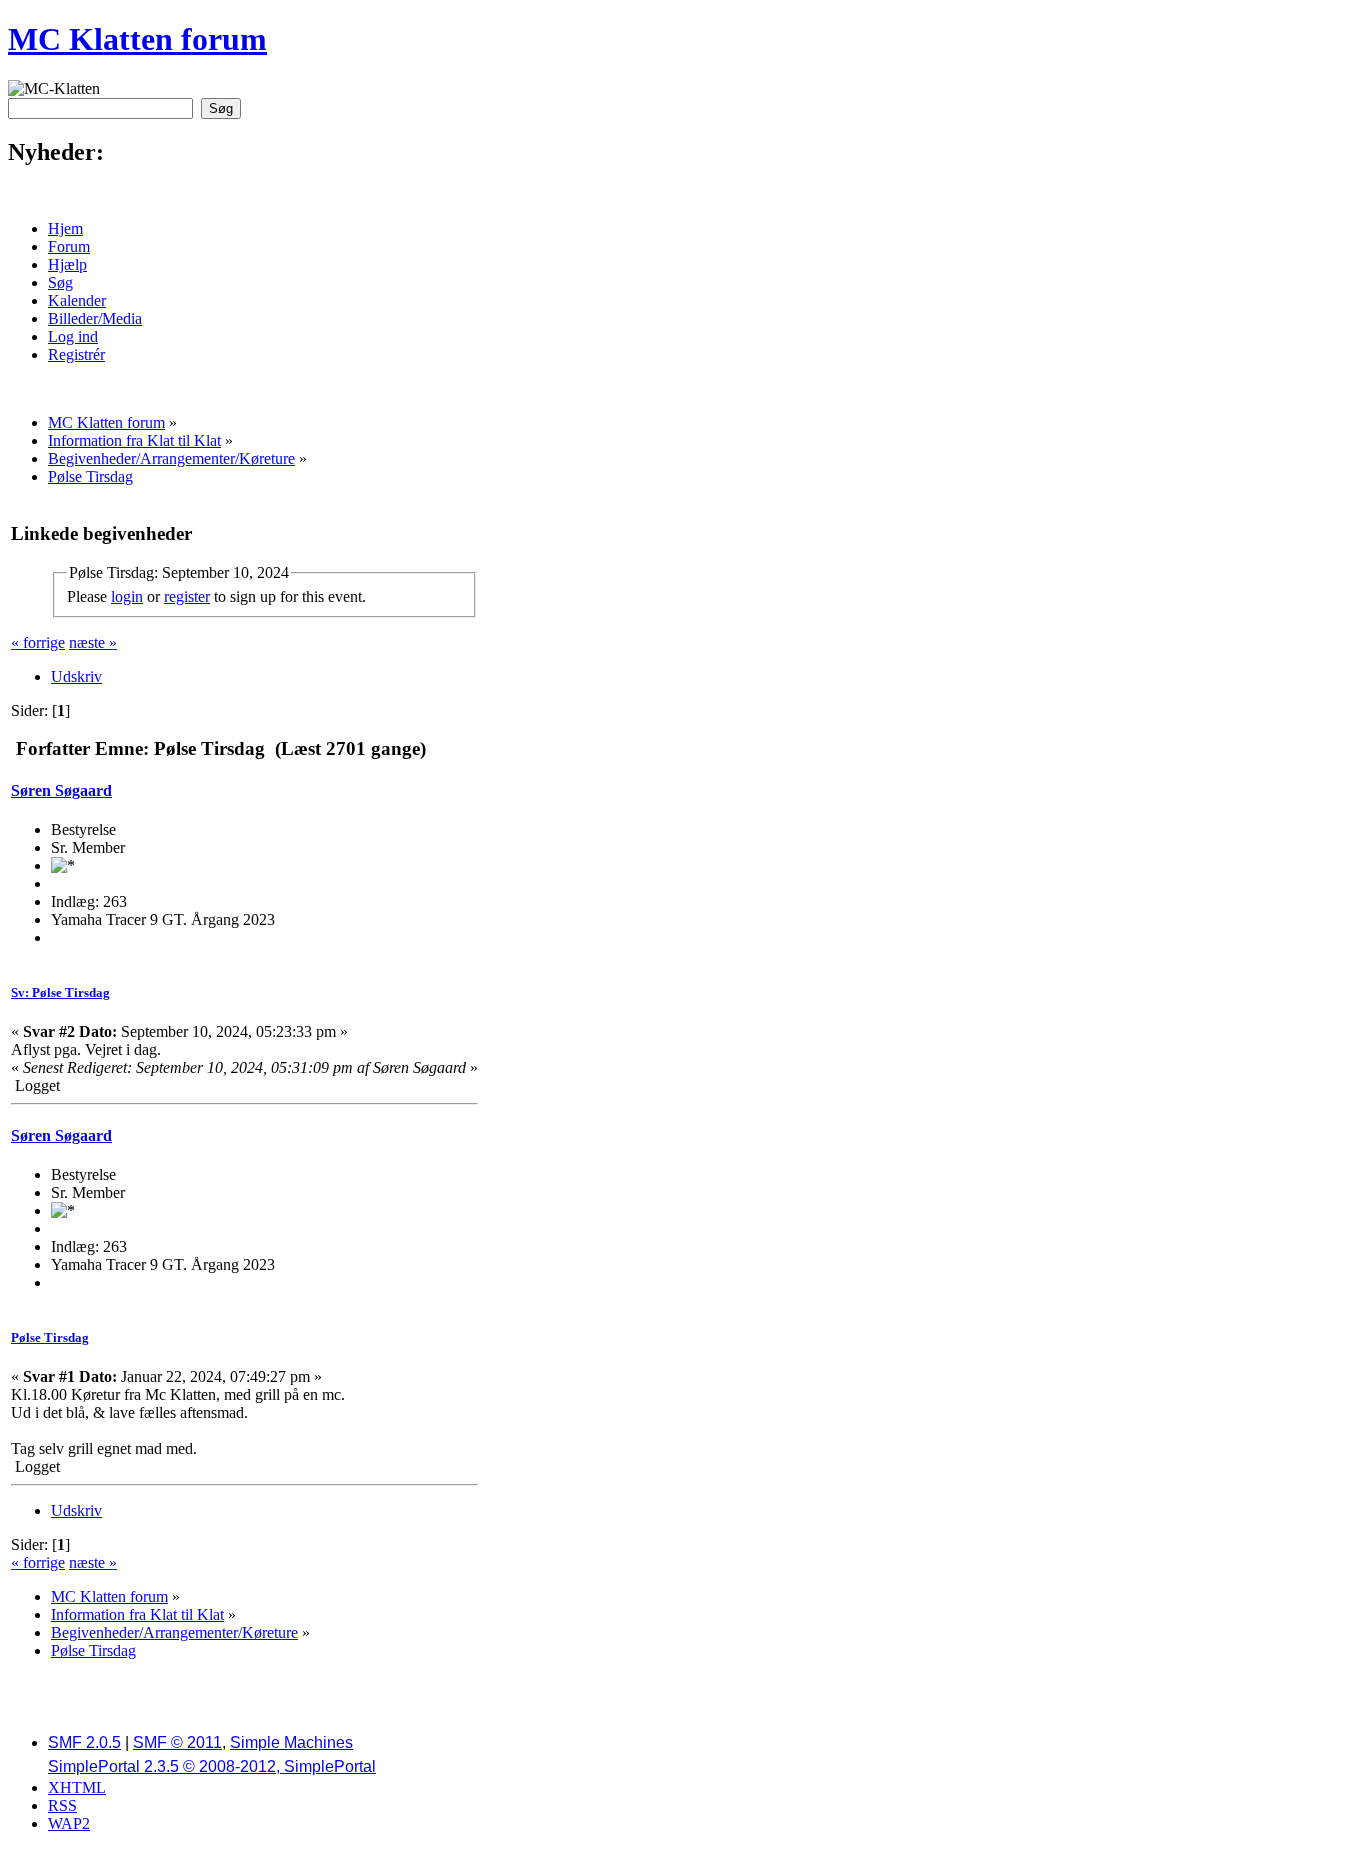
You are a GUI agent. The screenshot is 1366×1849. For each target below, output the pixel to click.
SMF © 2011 (177, 1742)
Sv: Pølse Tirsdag (60, 992)
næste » (93, 642)
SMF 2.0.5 (84, 1742)
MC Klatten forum (137, 39)
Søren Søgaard (61, 790)
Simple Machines (291, 1742)
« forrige (38, 642)
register (187, 596)
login (127, 596)
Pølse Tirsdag (50, 1337)
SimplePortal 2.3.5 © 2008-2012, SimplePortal (212, 1766)
